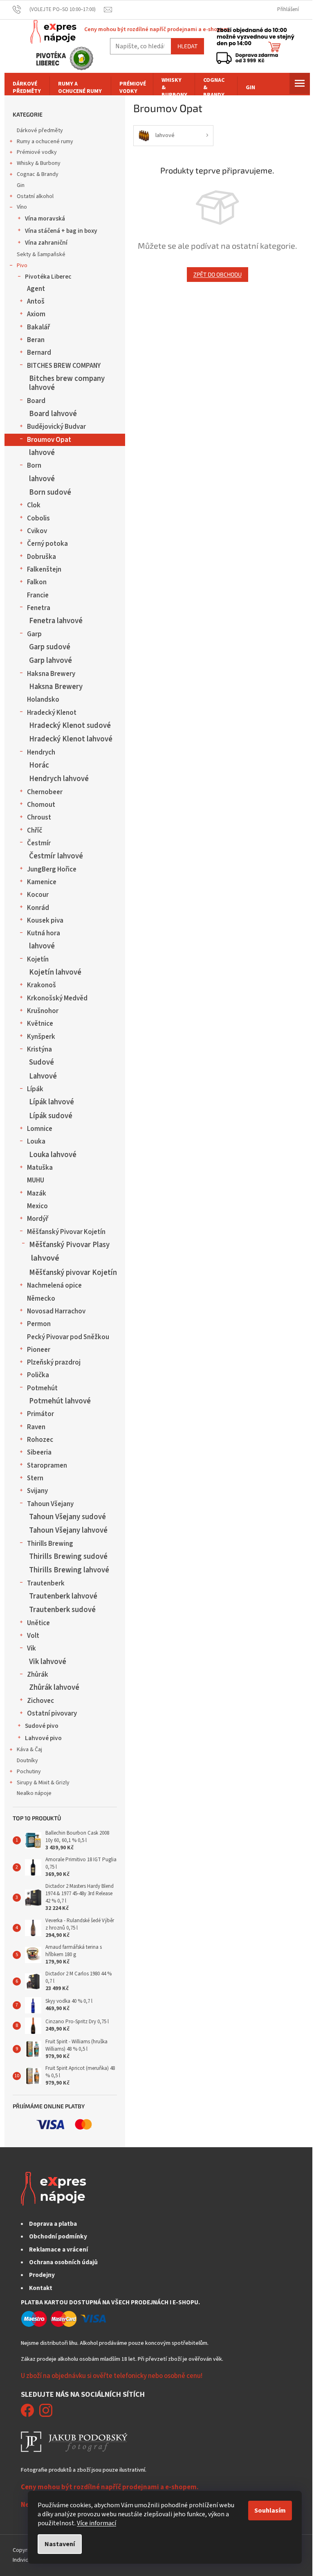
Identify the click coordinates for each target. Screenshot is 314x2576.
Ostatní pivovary (52, 1714)
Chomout (41, 805)
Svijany (37, 1491)
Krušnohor (43, 1011)
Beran (36, 340)
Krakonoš (41, 985)
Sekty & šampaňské (41, 254)
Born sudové (50, 492)
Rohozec (40, 1440)
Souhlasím (270, 2511)
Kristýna (39, 1049)
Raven (36, 1427)
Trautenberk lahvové (63, 1596)
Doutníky (27, 1761)
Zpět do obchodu (218, 274)
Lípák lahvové (52, 1102)
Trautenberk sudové (62, 1610)
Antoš (36, 302)
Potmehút (42, 1388)
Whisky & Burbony (39, 163)
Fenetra (39, 608)
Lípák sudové (51, 1116)
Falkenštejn (44, 570)
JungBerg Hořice (52, 869)
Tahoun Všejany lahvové (68, 1530)
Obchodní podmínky (58, 2236)
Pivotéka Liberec (48, 277)
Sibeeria (39, 1452)
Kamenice (42, 882)
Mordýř (38, 1219)
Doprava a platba (53, 2224)
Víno (22, 207)
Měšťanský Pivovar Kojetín (66, 1232)
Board (36, 401)
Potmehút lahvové (60, 1401)
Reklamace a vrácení (58, 2249)
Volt (33, 1636)
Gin (21, 185)
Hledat (187, 46)
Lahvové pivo (43, 1738)
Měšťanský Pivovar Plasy (69, 1245)
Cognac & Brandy (38, 174)
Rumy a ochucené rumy (45, 142)
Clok (34, 505)
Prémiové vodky (37, 152)
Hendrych (41, 752)
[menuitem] (27, 88)
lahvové (42, 453)
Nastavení (60, 2544)
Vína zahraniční (46, 243)
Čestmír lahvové (56, 856)
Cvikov (37, 531)
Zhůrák (38, 1675)
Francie (38, 595)
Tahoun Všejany (50, 1504)
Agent (36, 289)
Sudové (41, 1062)
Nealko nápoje (34, 1793)
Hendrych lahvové (59, 779)
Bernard (39, 353)
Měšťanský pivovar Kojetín (73, 1272)
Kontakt (41, 2288)
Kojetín (38, 959)
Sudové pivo (42, 1726)
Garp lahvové (50, 660)
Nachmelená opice (54, 1286)
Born (34, 466)
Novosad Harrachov (56, 1311)
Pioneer (39, 1350)
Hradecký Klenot (52, 713)
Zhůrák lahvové (54, 1687)
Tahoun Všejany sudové (67, 1517)
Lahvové (43, 1076)
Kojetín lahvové (55, 972)
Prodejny (42, 2275)
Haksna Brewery (51, 674)
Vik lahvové (48, 1662)
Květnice (40, 1024)
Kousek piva (45, 921)
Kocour (38, 895)
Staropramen (47, 1466)
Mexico (37, 1206)
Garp (34, 634)
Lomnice (40, 1129)
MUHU (36, 1180)
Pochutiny (29, 1772)
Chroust (39, 817)
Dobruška (41, 557)
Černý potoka (47, 544)
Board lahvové (53, 414)
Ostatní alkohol (35, 196)
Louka (36, 1142)
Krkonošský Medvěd (57, 998)
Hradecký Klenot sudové (70, 725)
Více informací (96, 2523)
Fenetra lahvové (56, 621)
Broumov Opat (49, 440)
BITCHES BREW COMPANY (64, 366)
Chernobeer (45, 792)
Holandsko (43, 700)
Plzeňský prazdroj (54, 1362)
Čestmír (39, 843)
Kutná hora (44, 933)
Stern (35, 1478)
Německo (41, 1299)
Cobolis (38, 518)
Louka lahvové (53, 1155)
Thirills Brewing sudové (68, 1556)
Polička (38, 1375)
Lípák (35, 1089)
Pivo (22, 266)
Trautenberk (46, 1583)
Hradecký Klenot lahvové (71, 739)
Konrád (38, 908)
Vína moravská (45, 218)
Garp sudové (50, 647)
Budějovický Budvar (56, 427)
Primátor (40, 1414)
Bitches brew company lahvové (67, 383)
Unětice (38, 1623)
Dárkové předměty (40, 131)
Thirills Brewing (50, 1544)
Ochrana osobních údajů (63, 2262)
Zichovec (40, 1701)
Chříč (35, 831)
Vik (31, 1648)
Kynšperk (41, 1037)
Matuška (40, 1168)
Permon (39, 1324)
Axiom (36, 314)
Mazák (37, 1193)
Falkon (37, 582)
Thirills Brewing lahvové (69, 1570)
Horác (39, 765)
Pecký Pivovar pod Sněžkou (68, 1337)
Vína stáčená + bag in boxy (61, 231)
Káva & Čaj (29, 1750)
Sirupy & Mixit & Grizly (43, 1783)
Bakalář (38, 327)
